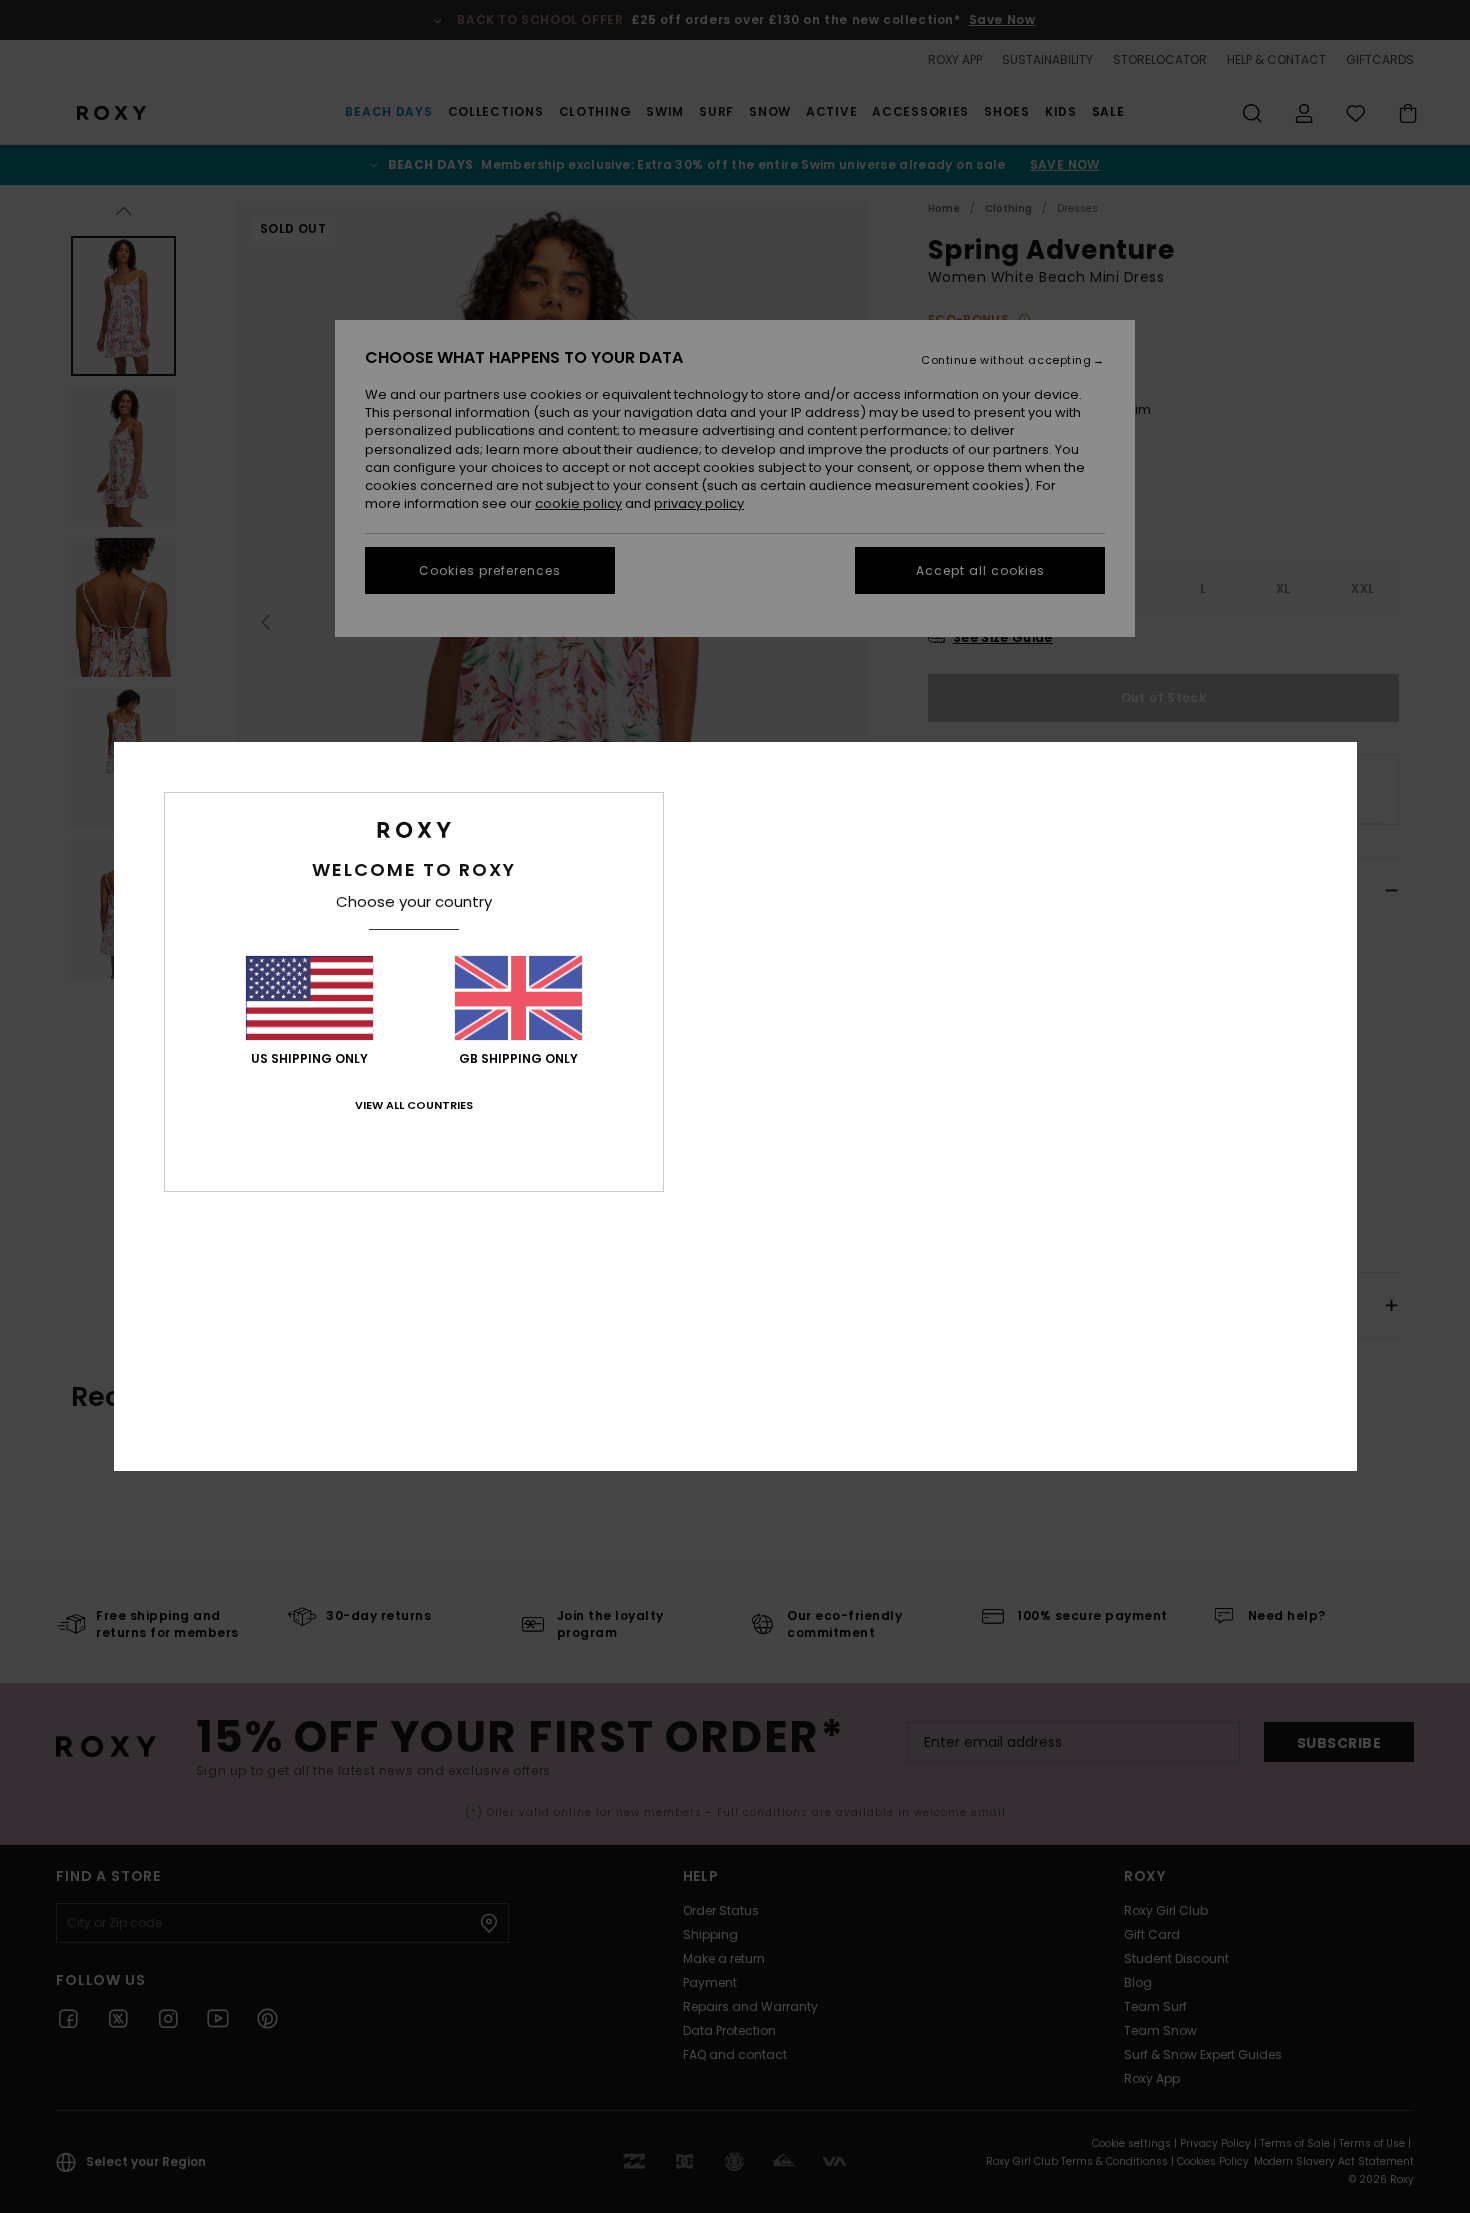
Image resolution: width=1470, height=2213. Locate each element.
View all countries (414, 1105)
